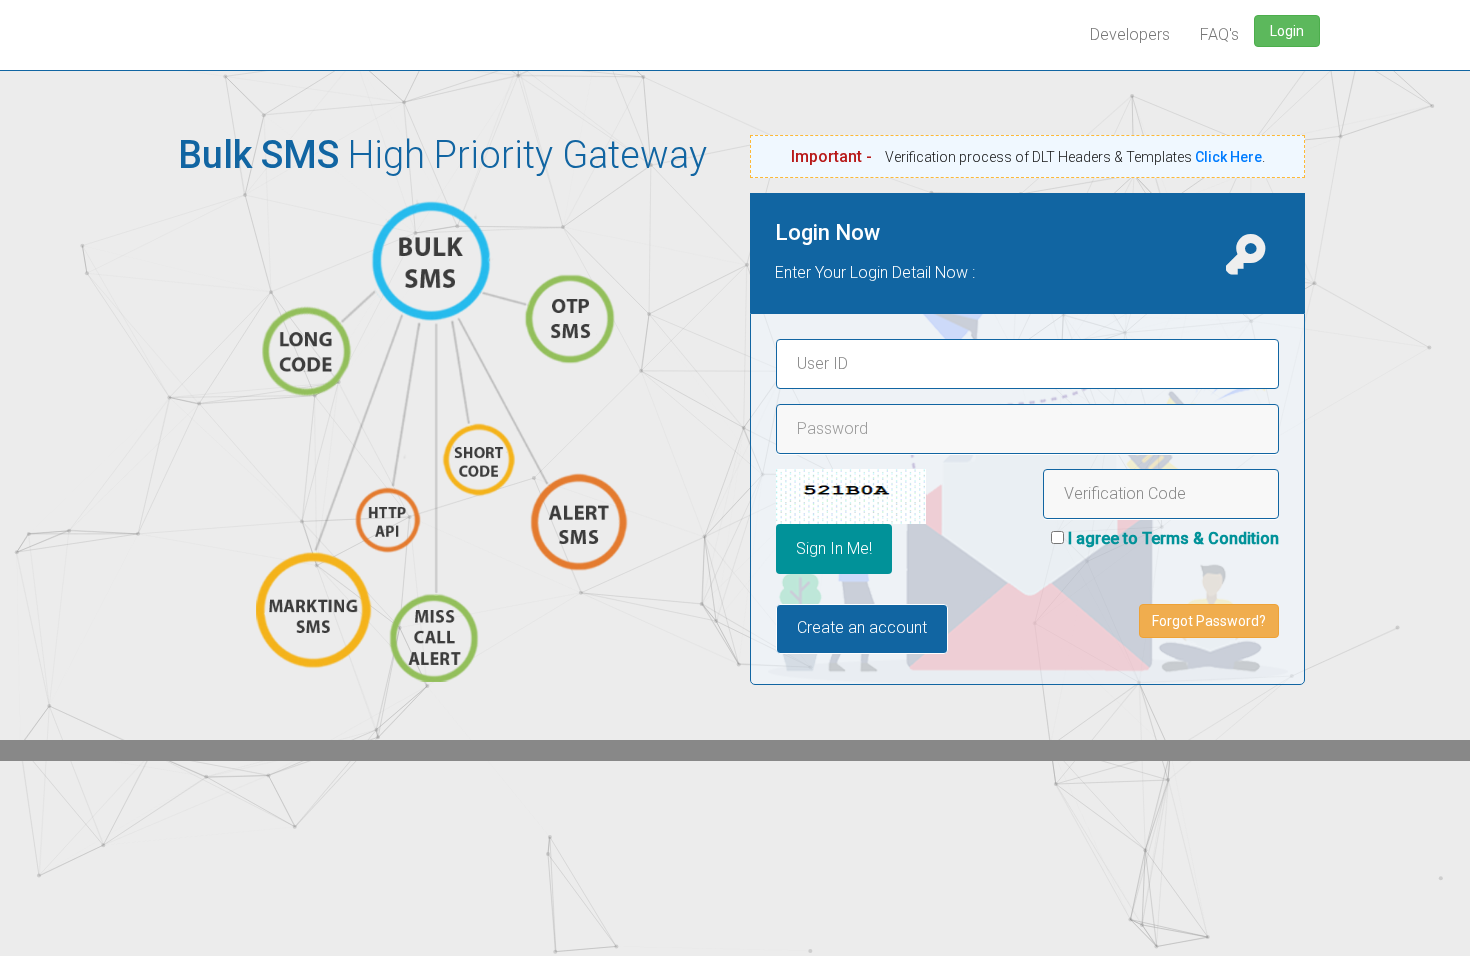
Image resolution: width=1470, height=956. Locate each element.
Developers (1130, 34)
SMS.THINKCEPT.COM (165, 25)
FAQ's (1219, 34)
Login (1287, 31)
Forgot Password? (1209, 621)
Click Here (1228, 157)
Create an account (862, 627)
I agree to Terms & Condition (1173, 538)
